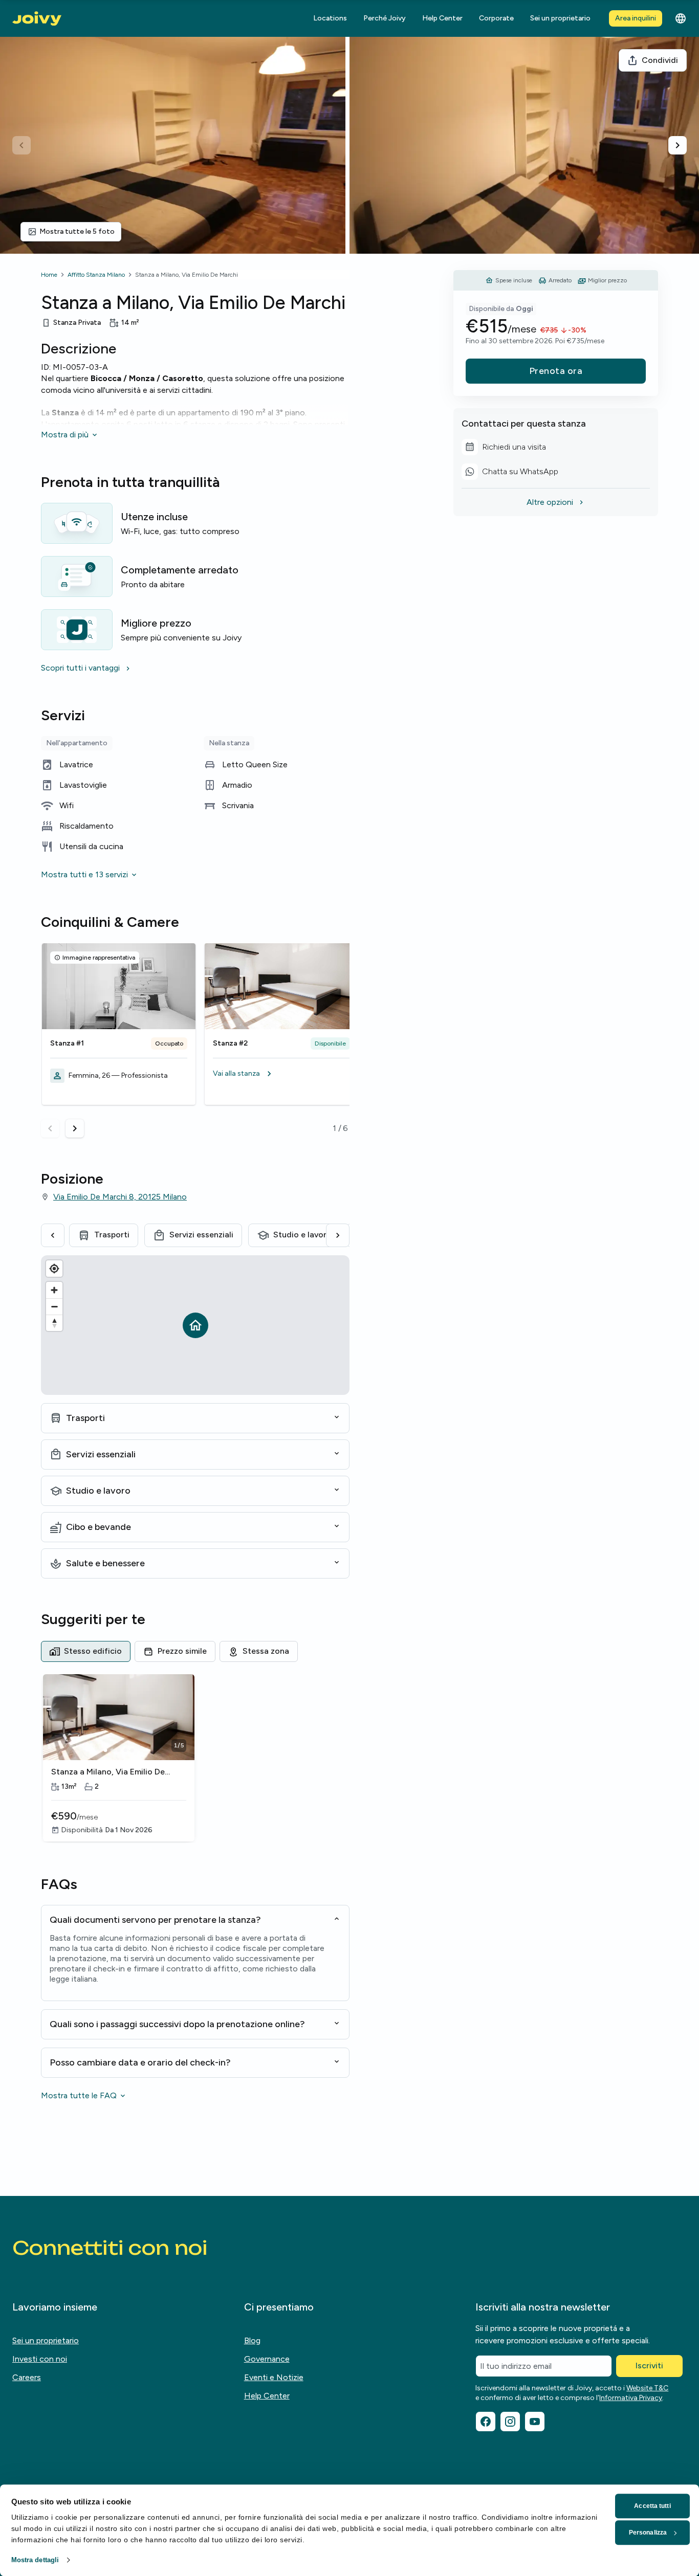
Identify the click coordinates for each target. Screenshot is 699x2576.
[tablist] (195, 1651)
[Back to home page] (37, 19)
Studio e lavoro (302, 1235)
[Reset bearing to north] (54, 1323)
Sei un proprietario (560, 18)
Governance (267, 2359)
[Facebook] (486, 2422)
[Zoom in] (54, 1290)
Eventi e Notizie (274, 2377)
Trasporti (112, 1235)
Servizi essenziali (201, 1235)
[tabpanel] (195, 1759)
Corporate (496, 18)
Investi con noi (40, 2359)
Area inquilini (636, 18)
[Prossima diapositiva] (678, 145)
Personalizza (648, 2533)
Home (49, 275)
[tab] (86, 1651)
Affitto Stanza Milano (96, 275)
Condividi (660, 60)
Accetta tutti (652, 2506)
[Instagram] (510, 2422)
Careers (27, 2377)
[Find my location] (54, 1269)
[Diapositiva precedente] (21, 145)
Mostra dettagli (35, 2560)
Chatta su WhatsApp (514, 473)
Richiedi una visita (514, 449)
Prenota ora (556, 371)
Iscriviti (649, 2366)
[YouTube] (535, 2422)
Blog (252, 2340)
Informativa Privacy (631, 2398)
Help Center (442, 18)
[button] (281, 1074)
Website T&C (647, 2388)
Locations (330, 18)
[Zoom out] (54, 1306)
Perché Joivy (385, 18)
